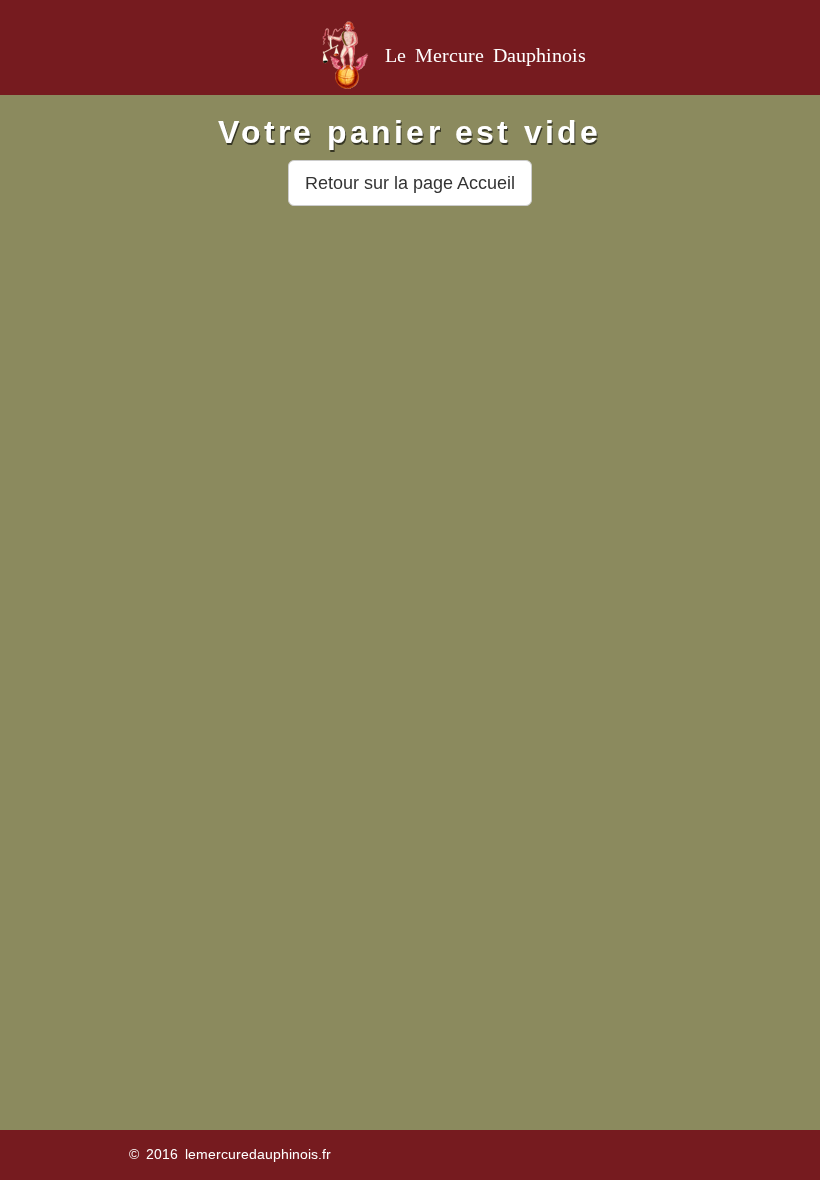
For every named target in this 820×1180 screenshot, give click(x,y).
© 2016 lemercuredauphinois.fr (230, 1154)
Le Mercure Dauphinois (485, 55)
